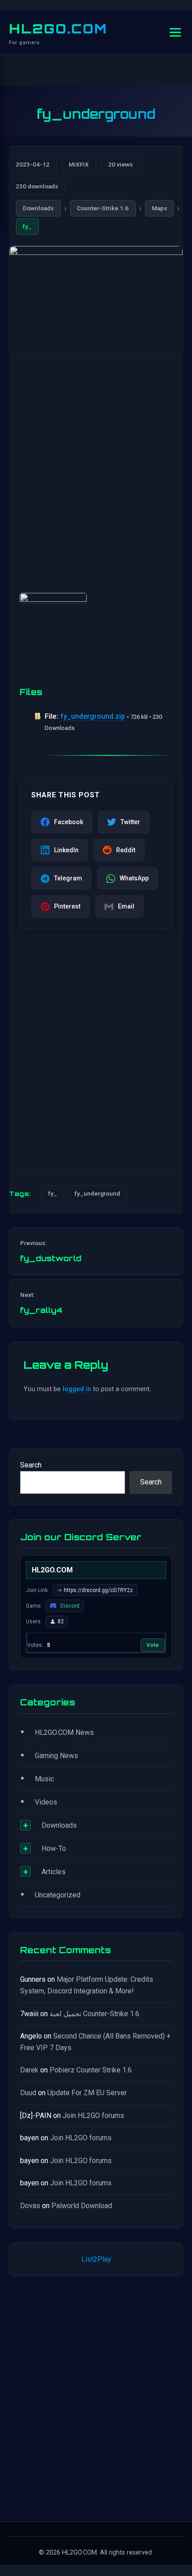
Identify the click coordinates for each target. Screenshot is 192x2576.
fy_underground (97, 1193)
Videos (46, 1802)
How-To (54, 1849)
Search (31, 1465)
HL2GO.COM (58, 29)
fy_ (27, 226)
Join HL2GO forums (93, 2115)
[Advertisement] (96, 465)
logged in (77, 1389)
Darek (29, 2070)
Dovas (30, 2206)
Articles (54, 1872)
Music (44, 1779)
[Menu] (175, 32)
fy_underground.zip (93, 716)
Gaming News (56, 1756)
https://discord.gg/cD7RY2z (98, 1590)
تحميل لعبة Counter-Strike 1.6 (94, 2014)
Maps (159, 208)
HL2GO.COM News (64, 1732)
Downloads (38, 208)
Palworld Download (82, 2206)
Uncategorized (58, 1895)
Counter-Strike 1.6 (103, 208)
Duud (28, 2093)
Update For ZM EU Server (87, 2093)
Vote (153, 1645)
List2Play (96, 2259)
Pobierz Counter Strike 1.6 (91, 2070)
